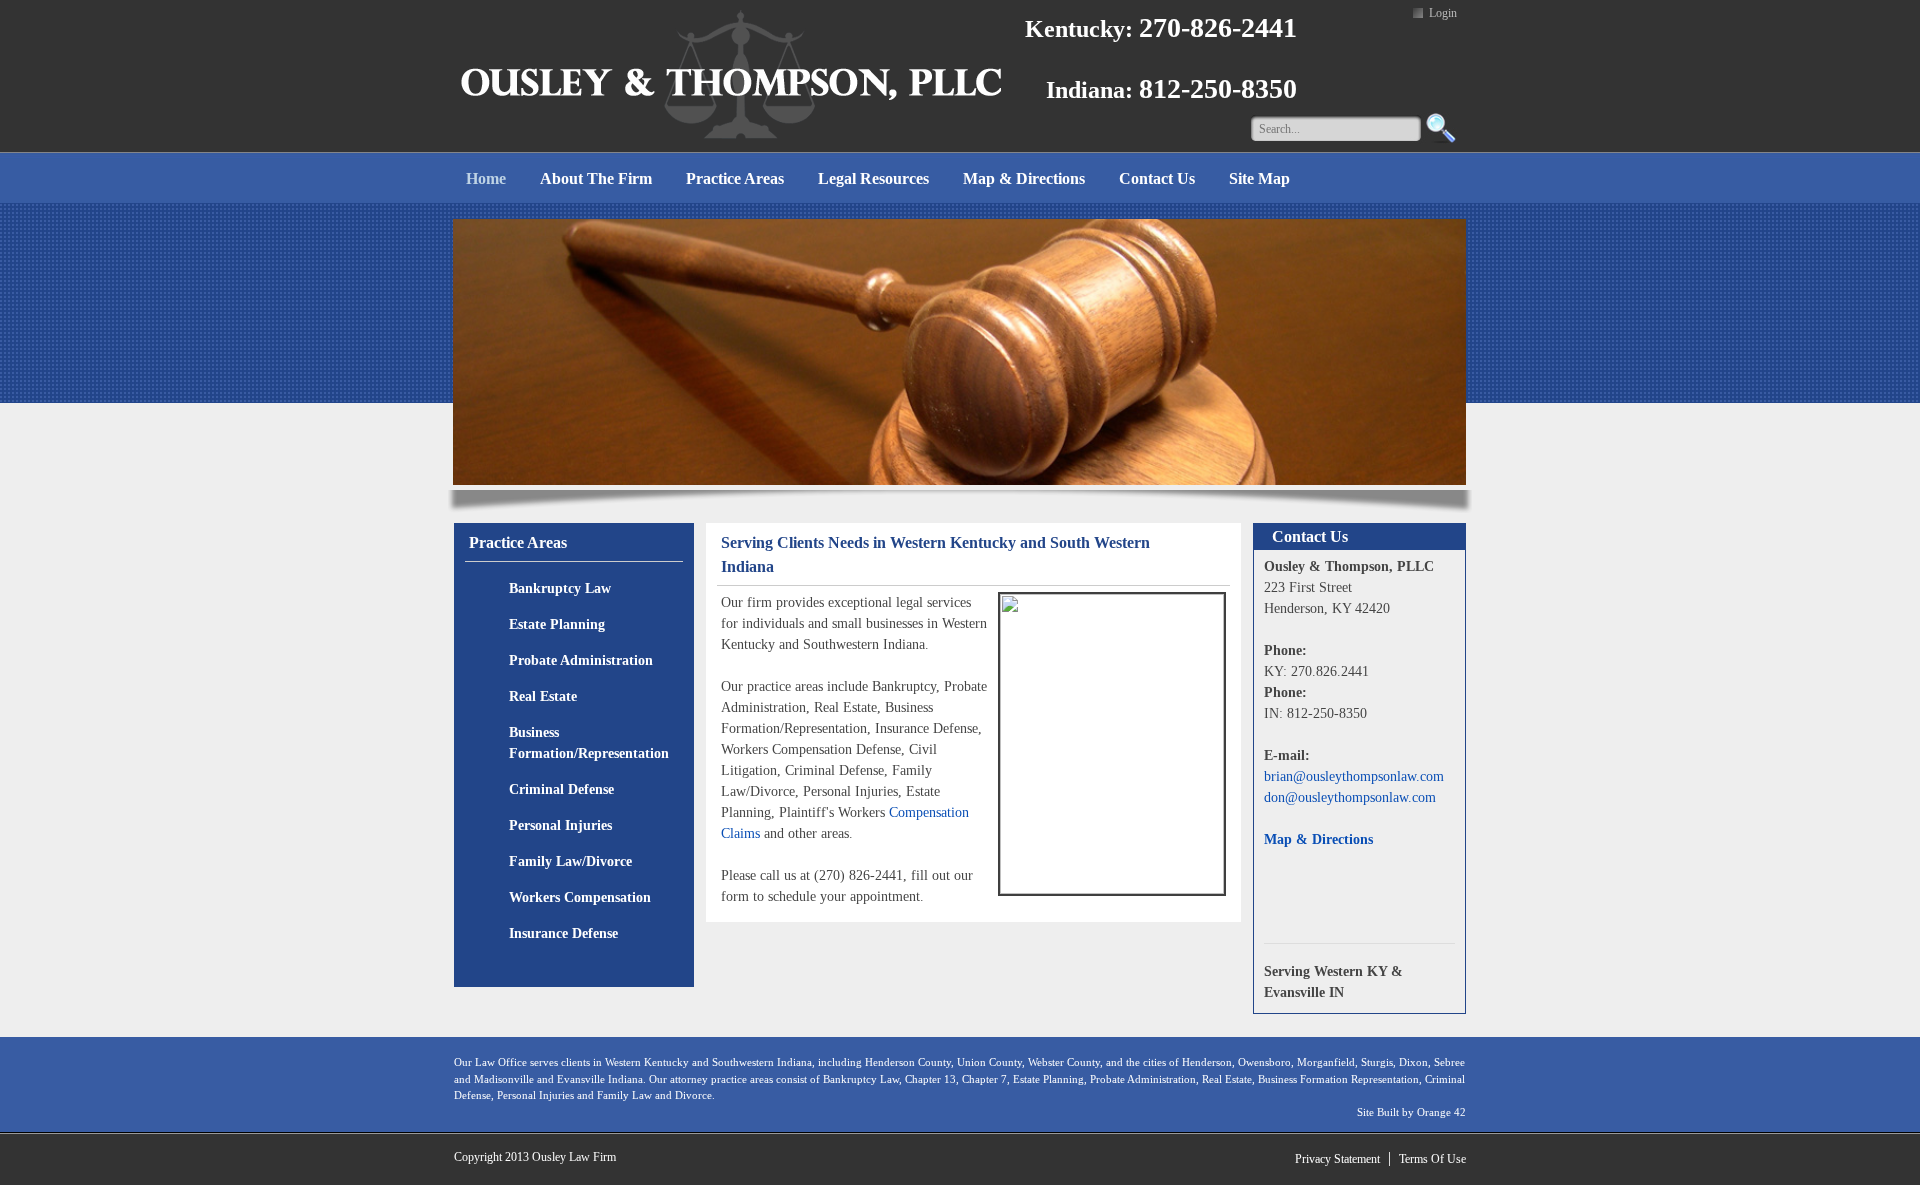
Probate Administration (581, 660)
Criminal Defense (561, 789)
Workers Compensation (580, 897)
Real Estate (543, 696)
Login (1443, 13)
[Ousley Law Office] (731, 74)
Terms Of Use (1432, 1159)
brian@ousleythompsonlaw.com (1354, 776)
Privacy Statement (1337, 1159)
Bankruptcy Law (560, 588)
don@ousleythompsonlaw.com (1350, 797)
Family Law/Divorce (570, 861)
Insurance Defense (563, 933)
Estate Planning (557, 624)
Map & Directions (1318, 839)
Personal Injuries (560, 825)
